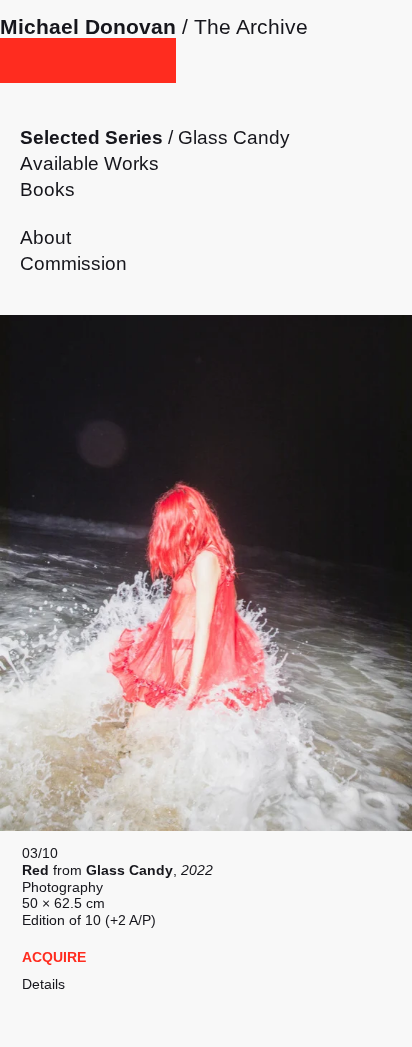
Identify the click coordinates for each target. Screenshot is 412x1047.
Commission (73, 263)
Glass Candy (234, 137)
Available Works (89, 163)
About (45, 237)
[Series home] (88, 60)
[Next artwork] (206, 573)
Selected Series (91, 137)
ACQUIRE (54, 957)
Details (43, 984)
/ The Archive (242, 26)
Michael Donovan (88, 26)
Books (47, 189)
